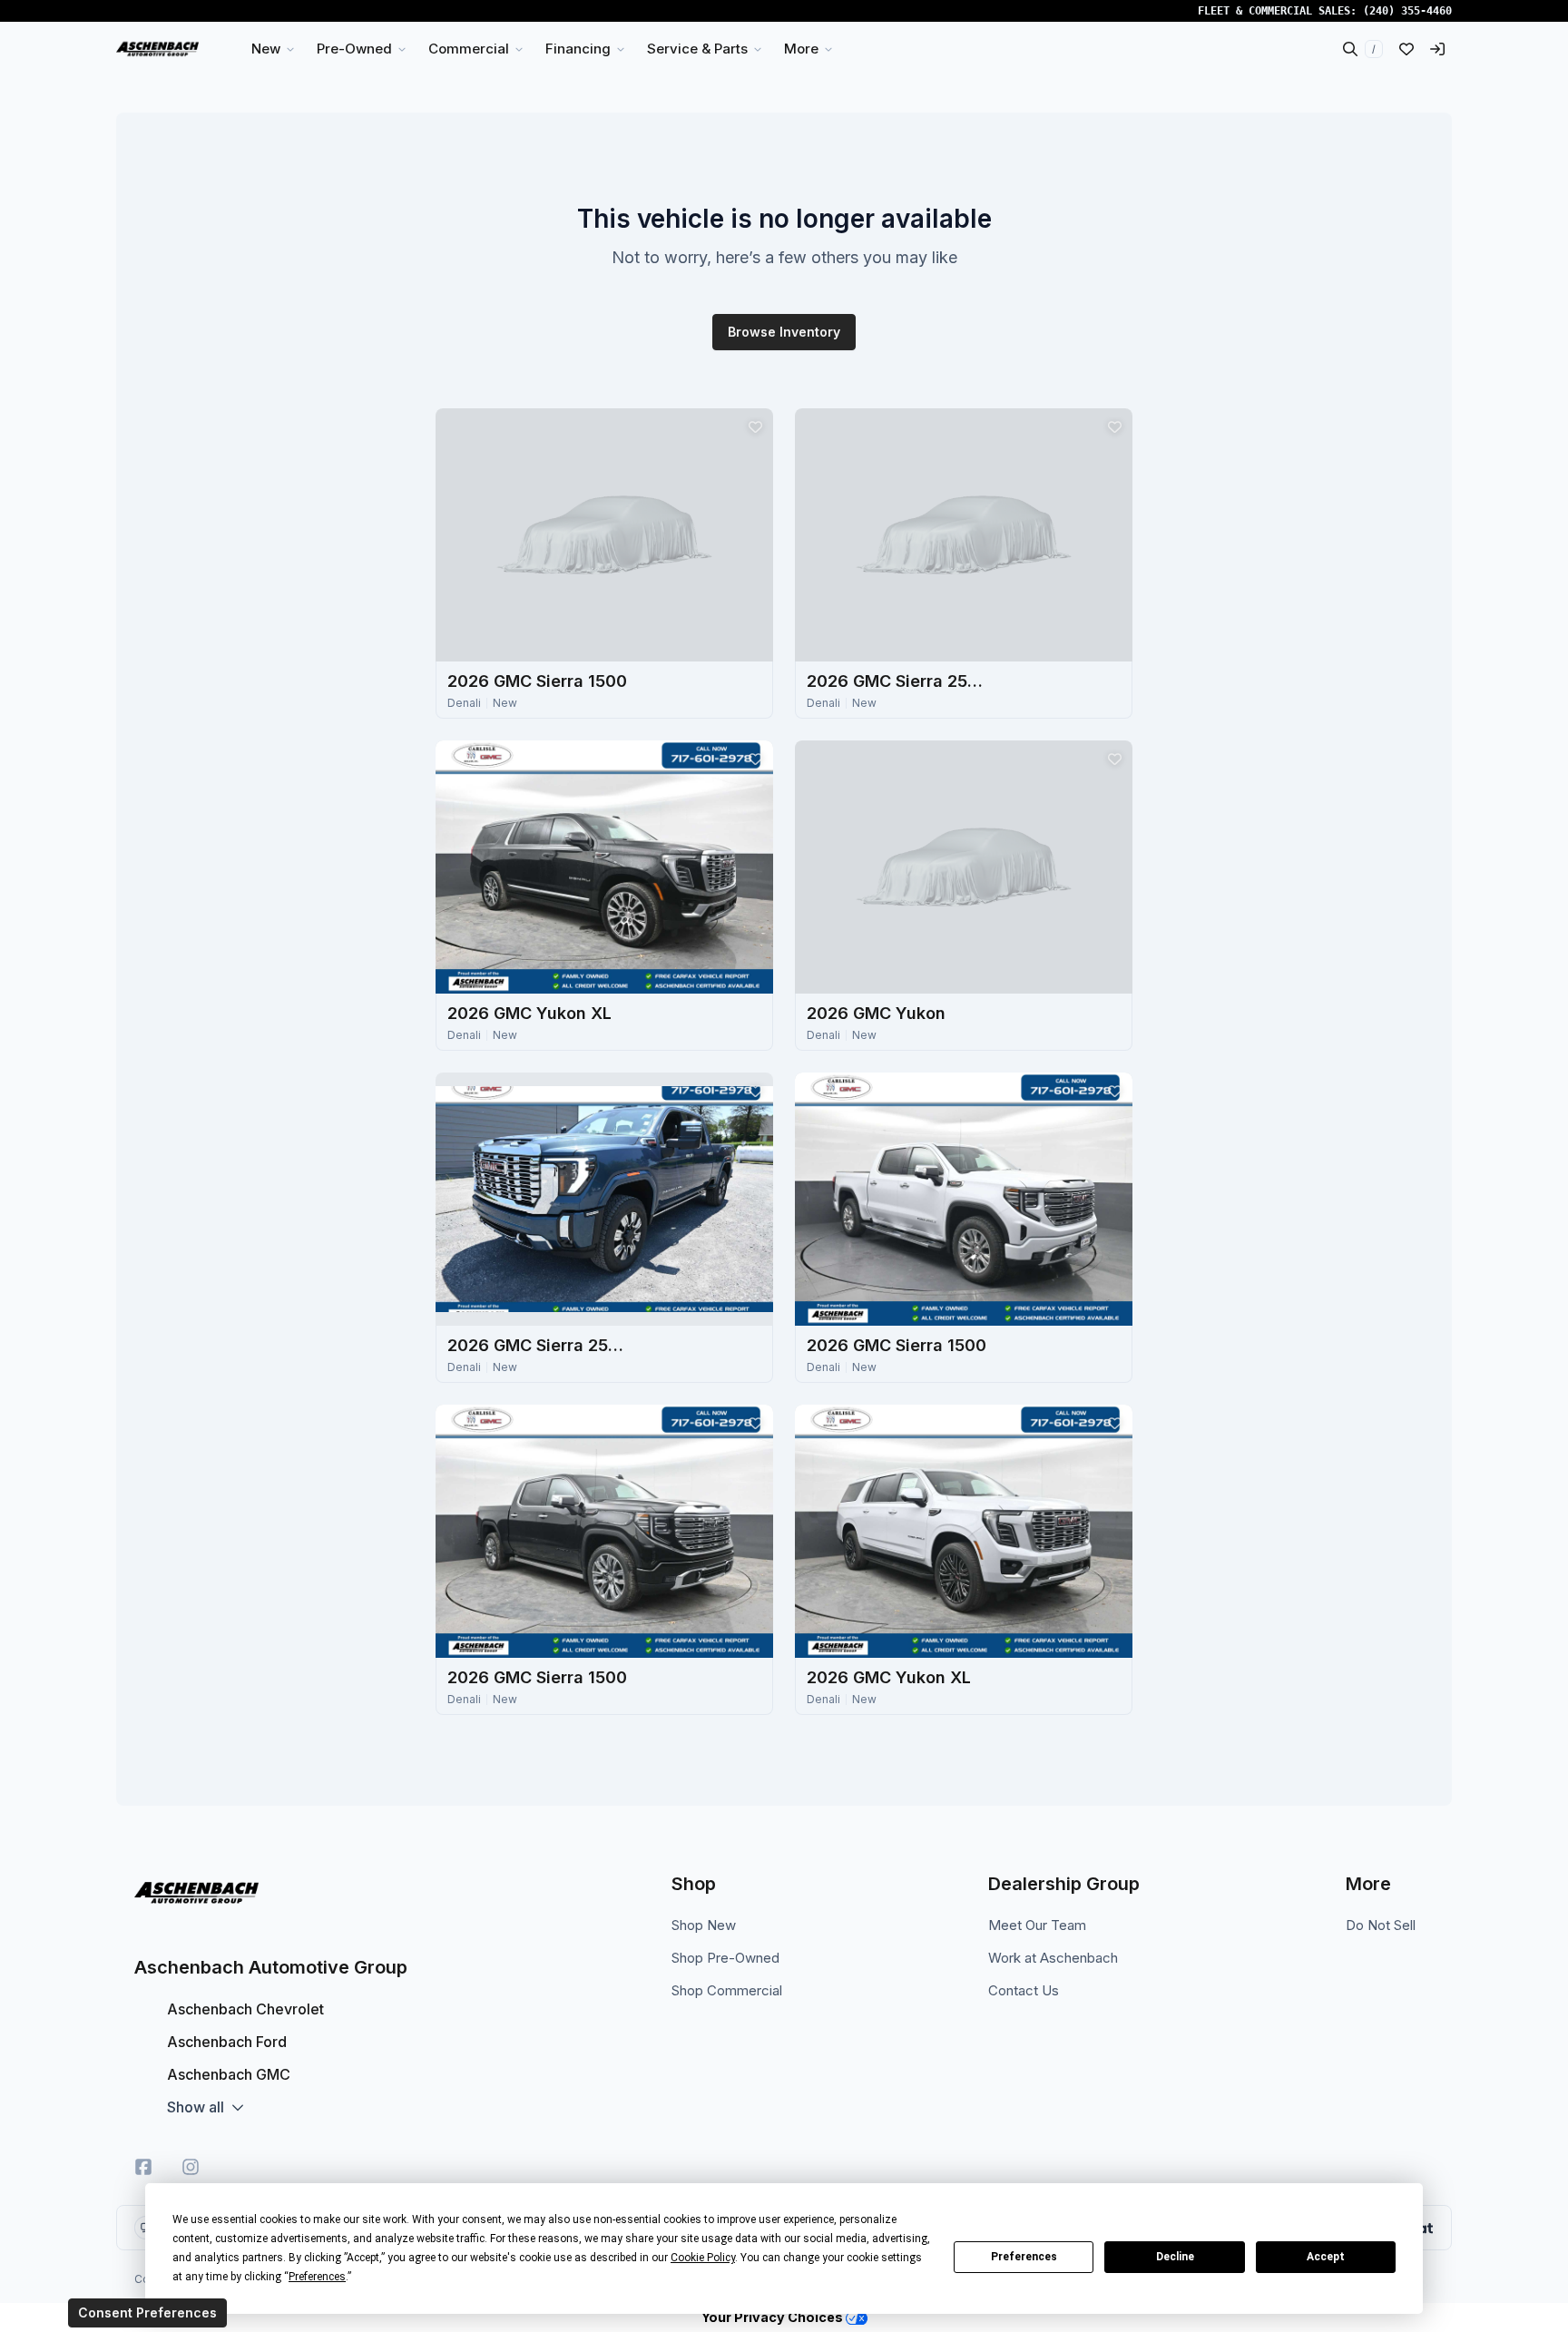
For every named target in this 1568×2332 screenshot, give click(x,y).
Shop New (704, 1925)
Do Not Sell (1381, 1925)
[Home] (157, 49)
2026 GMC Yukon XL (529, 1013)
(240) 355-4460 (1407, 11)
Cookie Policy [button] (703, 2258)
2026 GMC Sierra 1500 (537, 681)
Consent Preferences (147, 2312)
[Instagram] (191, 2167)
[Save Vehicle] (755, 426)
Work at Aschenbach (1053, 1958)
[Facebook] (143, 2167)
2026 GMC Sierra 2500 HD (897, 681)
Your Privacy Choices (774, 2317)
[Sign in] (1437, 49)
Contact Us (1024, 1990)
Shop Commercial (727, 1990)
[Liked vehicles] (1406, 49)
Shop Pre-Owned (725, 1958)
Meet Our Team (1037, 1925)
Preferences (1024, 2257)
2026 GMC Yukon (876, 1013)
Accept (1326, 2257)
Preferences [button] (317, 2277)
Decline (1175, 2257)
